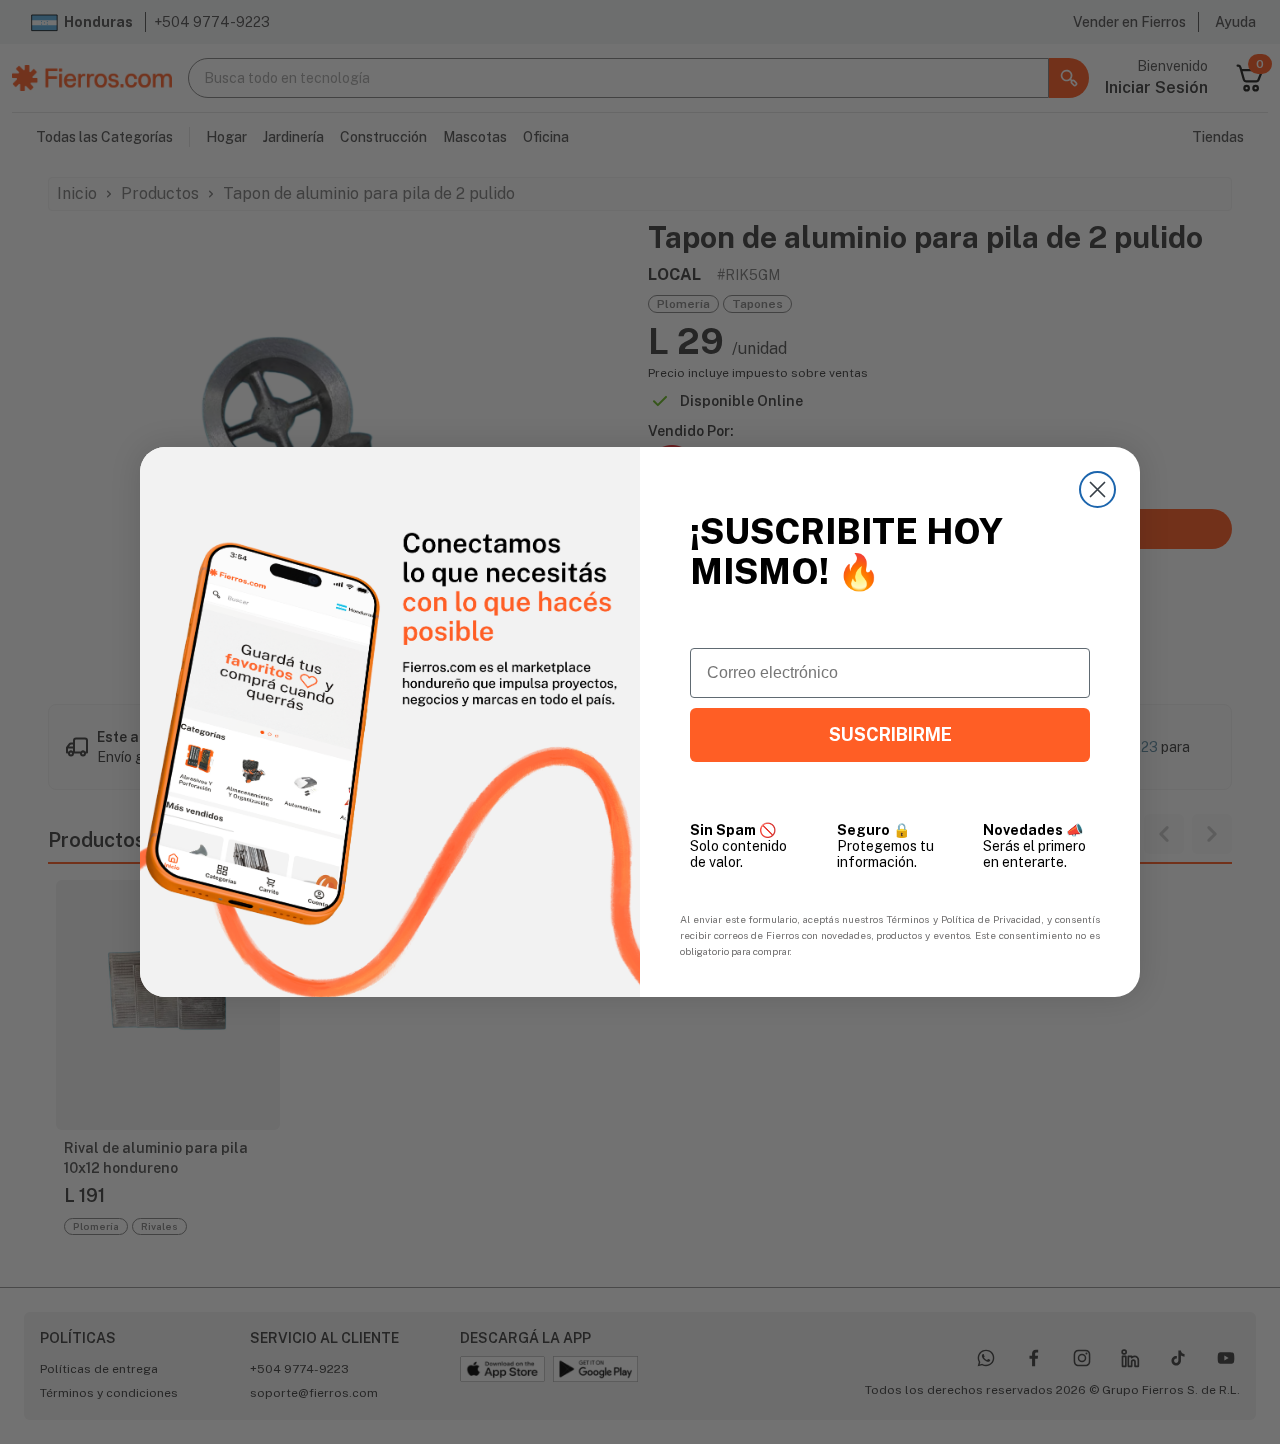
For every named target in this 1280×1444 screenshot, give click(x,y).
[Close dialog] (1097, 489)
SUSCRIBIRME (890, 734)
